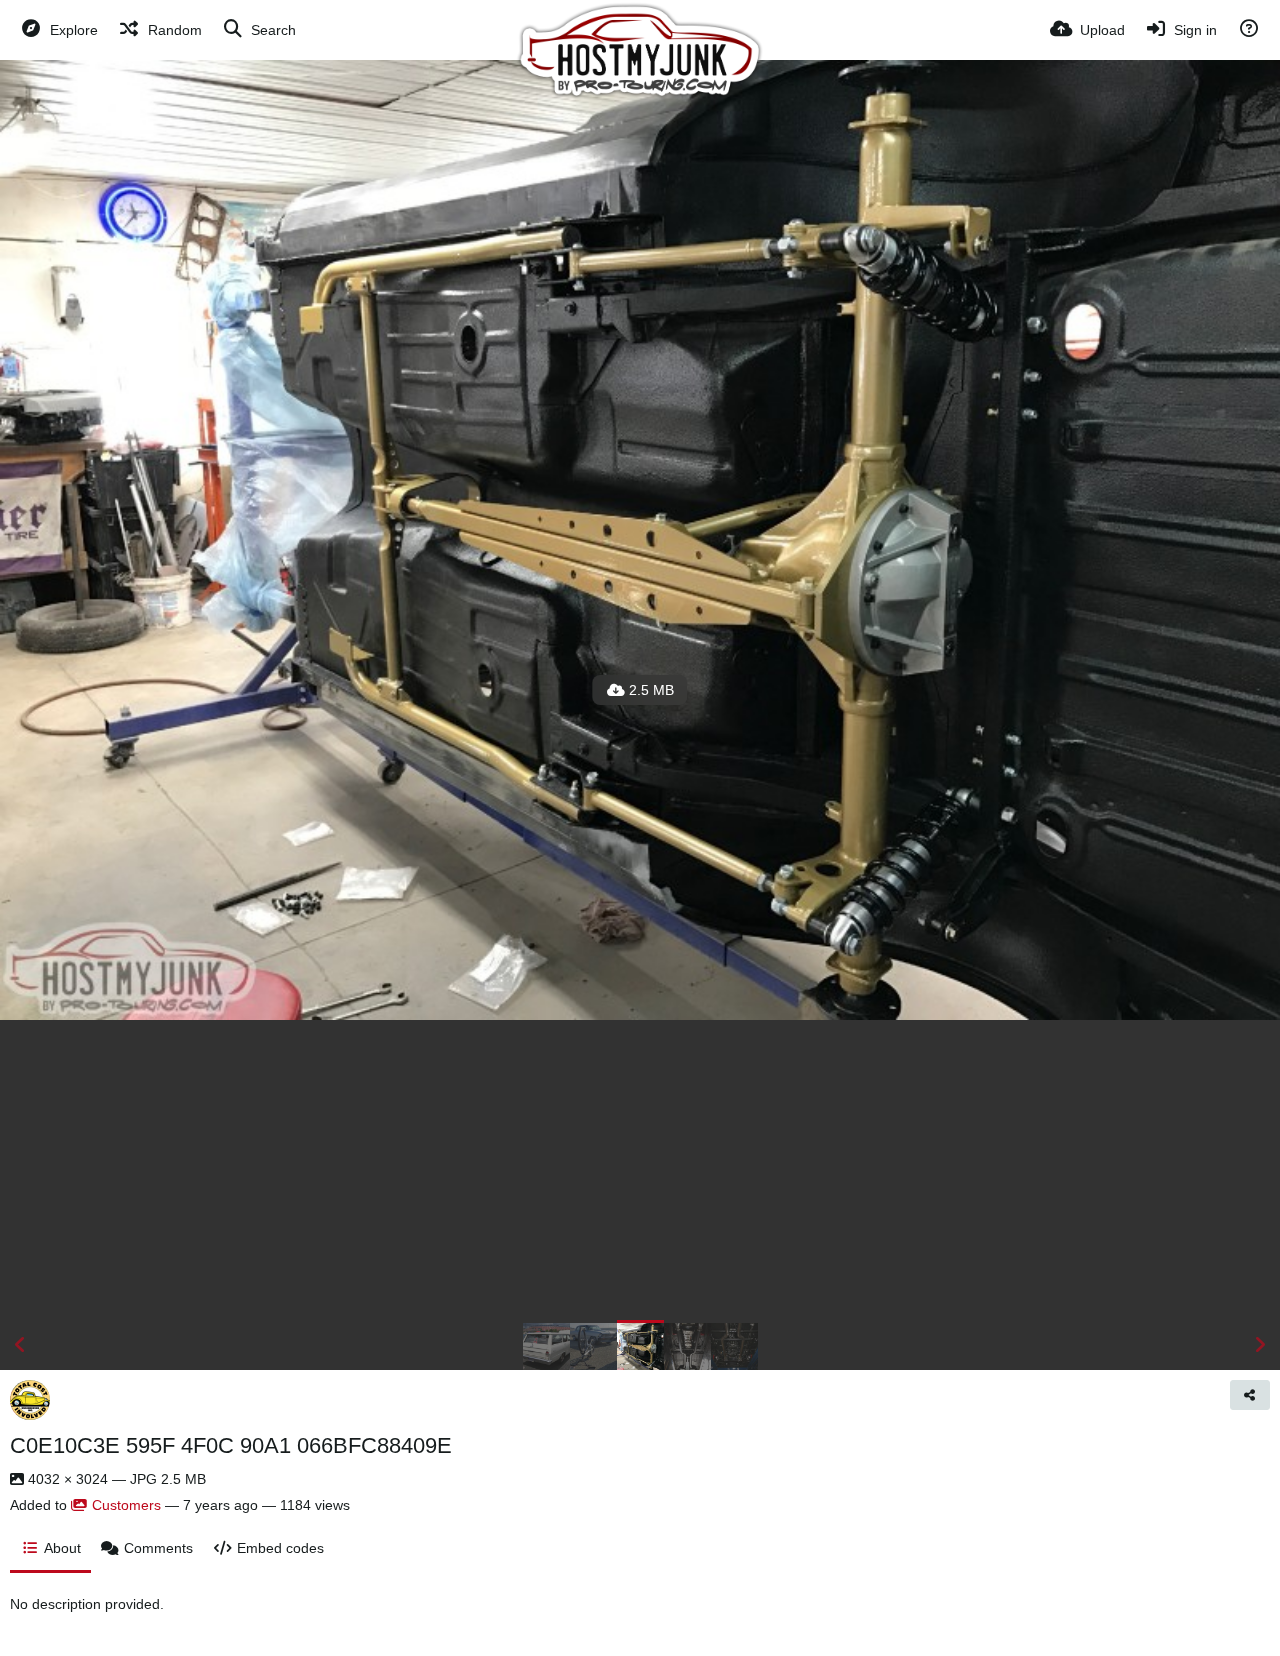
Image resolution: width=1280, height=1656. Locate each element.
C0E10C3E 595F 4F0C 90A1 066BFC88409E (231, 1445)
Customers (126, 1505)
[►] (1260, 1345)
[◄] (20, 1345)
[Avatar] (30, 1400)
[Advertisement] (640, 1170)
